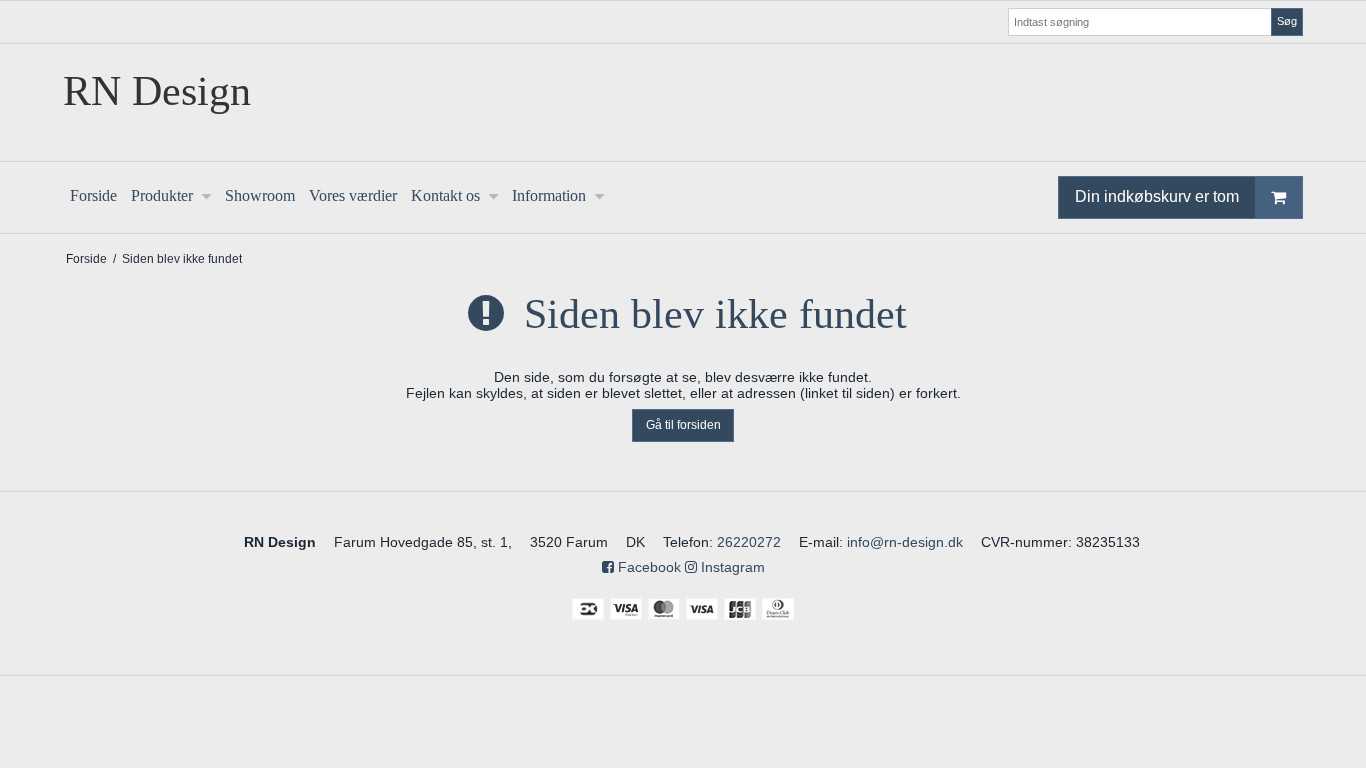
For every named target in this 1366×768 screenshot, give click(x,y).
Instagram (731, 567)
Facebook (647, 567)
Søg (1287, 21)
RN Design (157, 91)
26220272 (749, 542)
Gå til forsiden (683, 425)
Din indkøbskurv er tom (1157, 196)
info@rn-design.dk (905, 542)
